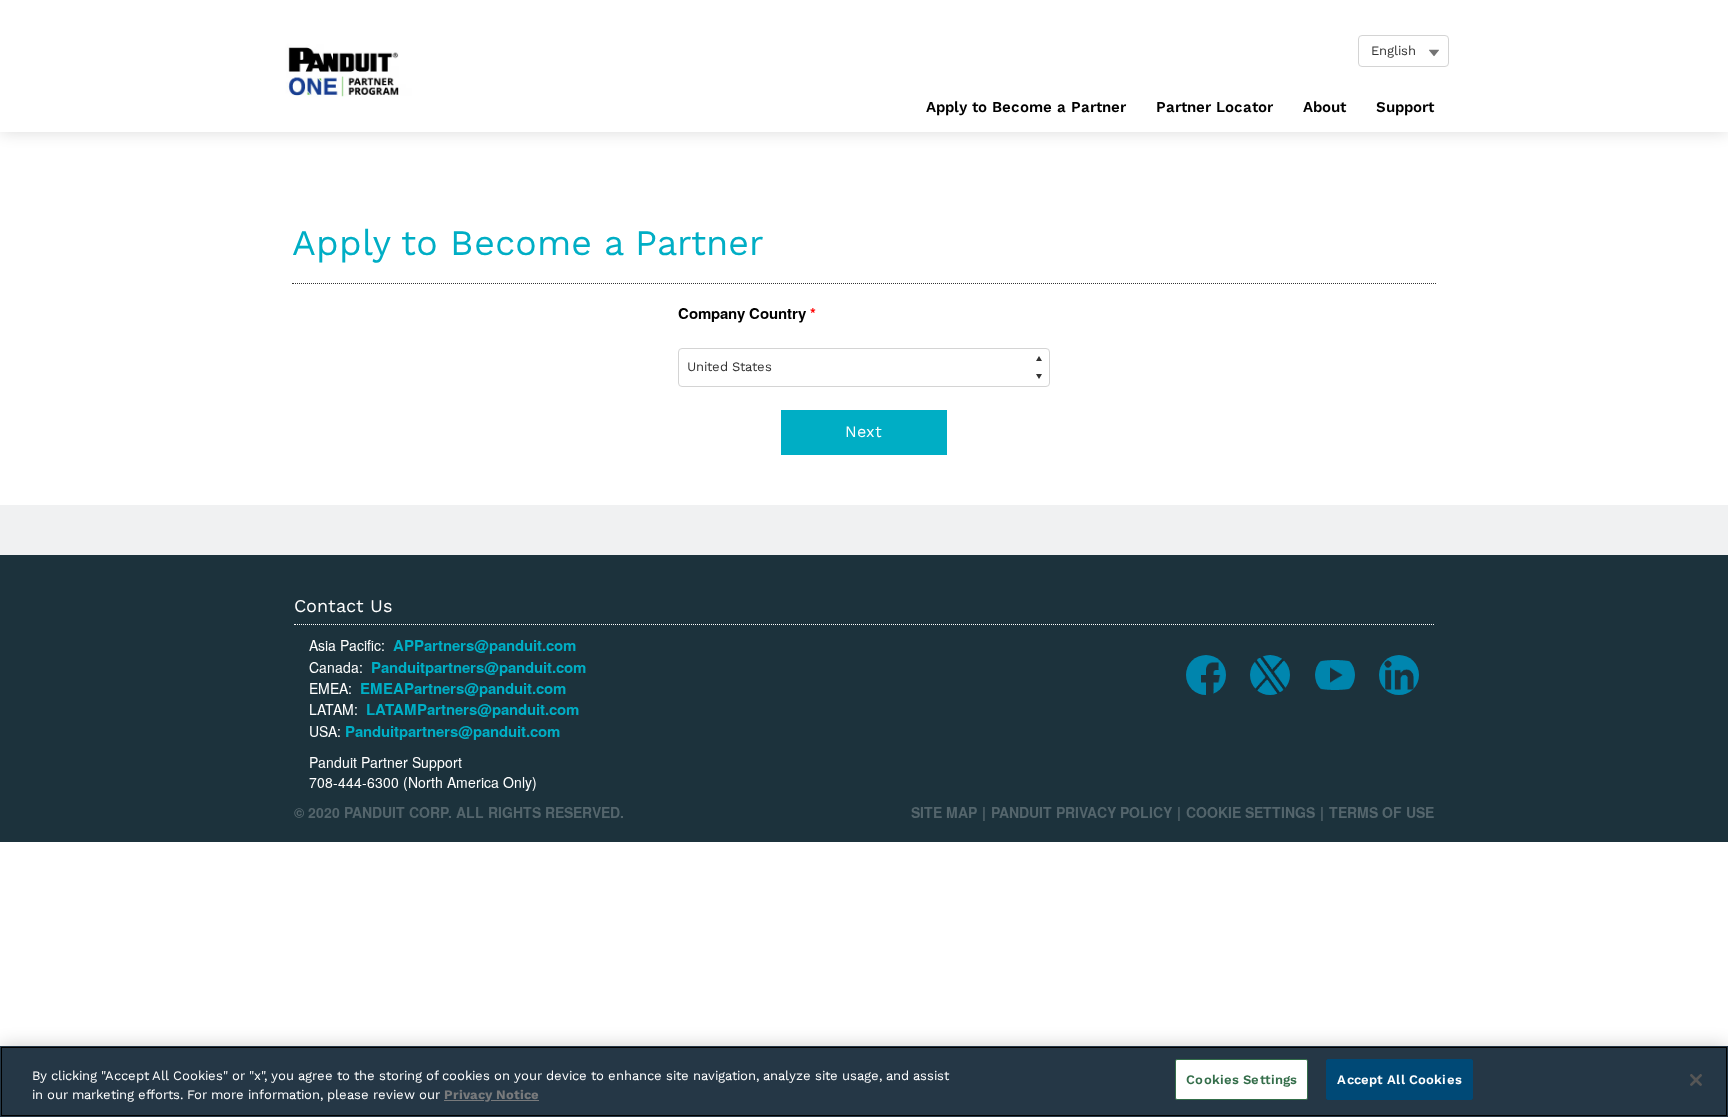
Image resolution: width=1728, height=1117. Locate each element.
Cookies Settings (1241, 1079)
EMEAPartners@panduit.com (463, 688)
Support (1405, 107)
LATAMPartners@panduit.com (472, 709)
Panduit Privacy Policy (1081, 812)
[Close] (1696, 1080)
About (1324, 107)
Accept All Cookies (1399, 1079)
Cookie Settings (1250, 812)
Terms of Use (1381, 812)
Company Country (747, 313)
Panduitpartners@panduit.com (478, 667)
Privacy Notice (491, 1095)
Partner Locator (1214, 107)
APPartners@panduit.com (484, 645)
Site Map (944, 812)
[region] (864, 1081)
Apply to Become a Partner (1026, 107)
